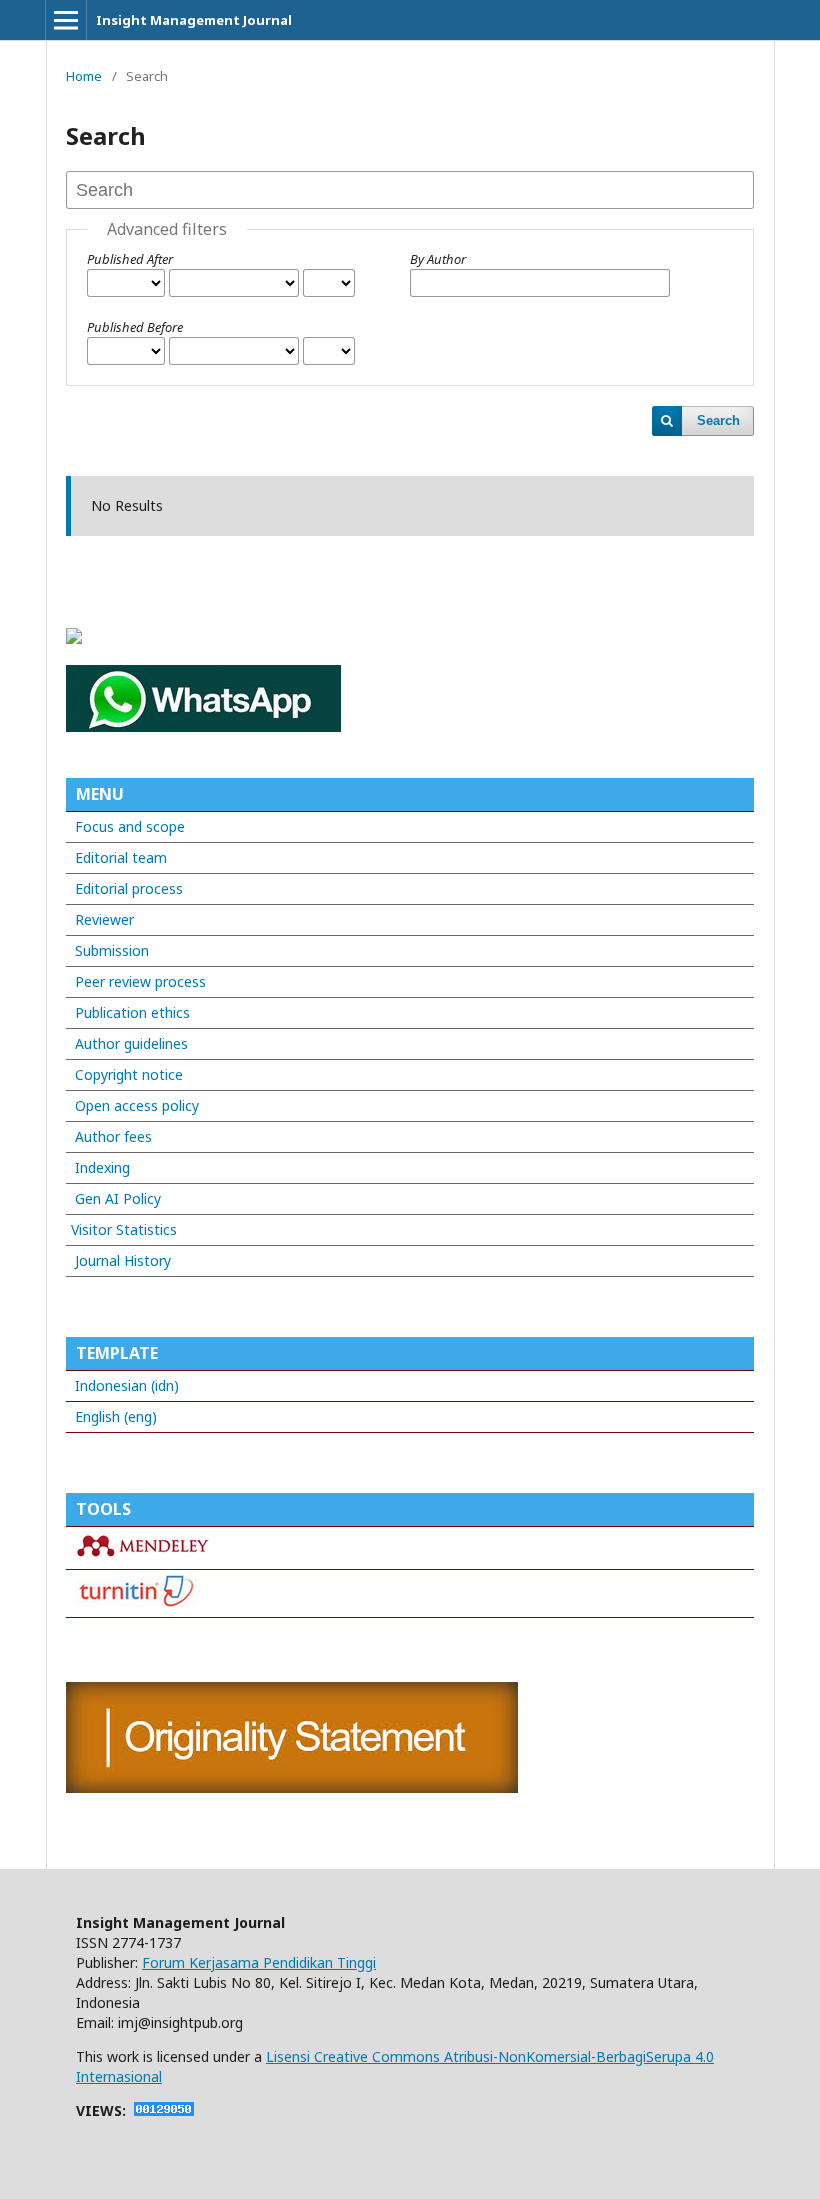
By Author (438, 259)
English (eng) (116, 1416)
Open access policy (137, 1105)
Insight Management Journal (194, 20)
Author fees (113, 1136)
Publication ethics (132, 1012)
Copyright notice (129, 1074)
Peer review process (140, 981)
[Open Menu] (66, 20)
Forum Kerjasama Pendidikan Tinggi (259, 1962)
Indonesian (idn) (127, 1385)
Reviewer (104, 919)
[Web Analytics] (164, 2110)
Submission (112, 950)
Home (84, 76)
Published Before (135, 327)
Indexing (102, 1167)
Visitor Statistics (124, 1229)
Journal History (121, 1260)
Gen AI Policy (116, 1198)
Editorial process (129, 888)
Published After (130, 259)
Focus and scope (130, 826)
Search (718, 420)
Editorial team (121, 857)
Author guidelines (131, 1043)
